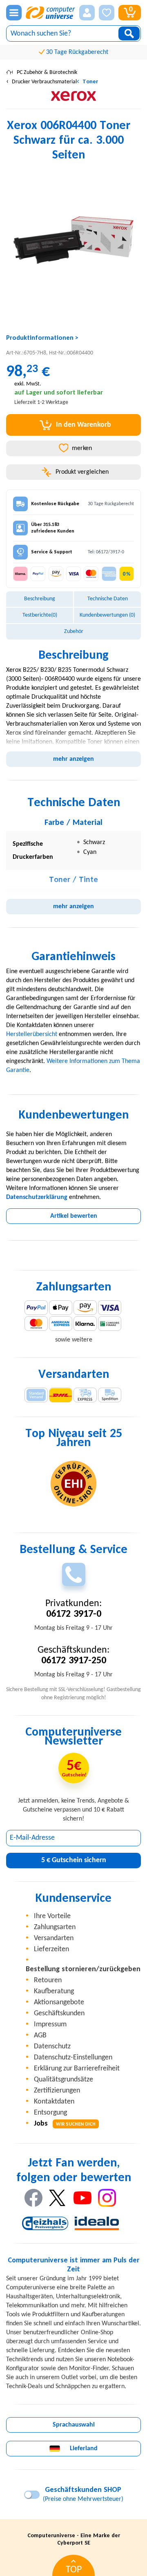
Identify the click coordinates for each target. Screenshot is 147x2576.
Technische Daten (108, 599)
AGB (40, 2036)
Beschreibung (40, 599)
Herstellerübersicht (32, 1034)
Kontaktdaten (54, 2102)
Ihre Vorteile (52, 1916)
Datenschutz (52, 2047)
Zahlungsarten (55, 1927)
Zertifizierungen (57, 2091)
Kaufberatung (54, 1991)
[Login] (87, 13)
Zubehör (74, 632)
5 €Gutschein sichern (74, 1860)
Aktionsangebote (59, 2002)
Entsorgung (50, 2113)
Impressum (50, 2024)
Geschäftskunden (59, 2013)
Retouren (48, 1980)
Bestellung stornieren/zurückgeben (83, 1969)
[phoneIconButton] (74, 1574)
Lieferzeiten (51, 1949)
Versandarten (54, 1938)
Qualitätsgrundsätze (63, 2080)
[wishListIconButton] (107, 13)
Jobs (65, 2124)
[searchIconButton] (129, 33)
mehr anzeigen (73, 759)
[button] (87, 13)
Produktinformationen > (42, 338)
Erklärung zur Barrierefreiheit (77, 2069)
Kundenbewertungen (107, 615)
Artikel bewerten (74, 1216)
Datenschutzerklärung (37, 1197)
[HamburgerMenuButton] (14, 13)
